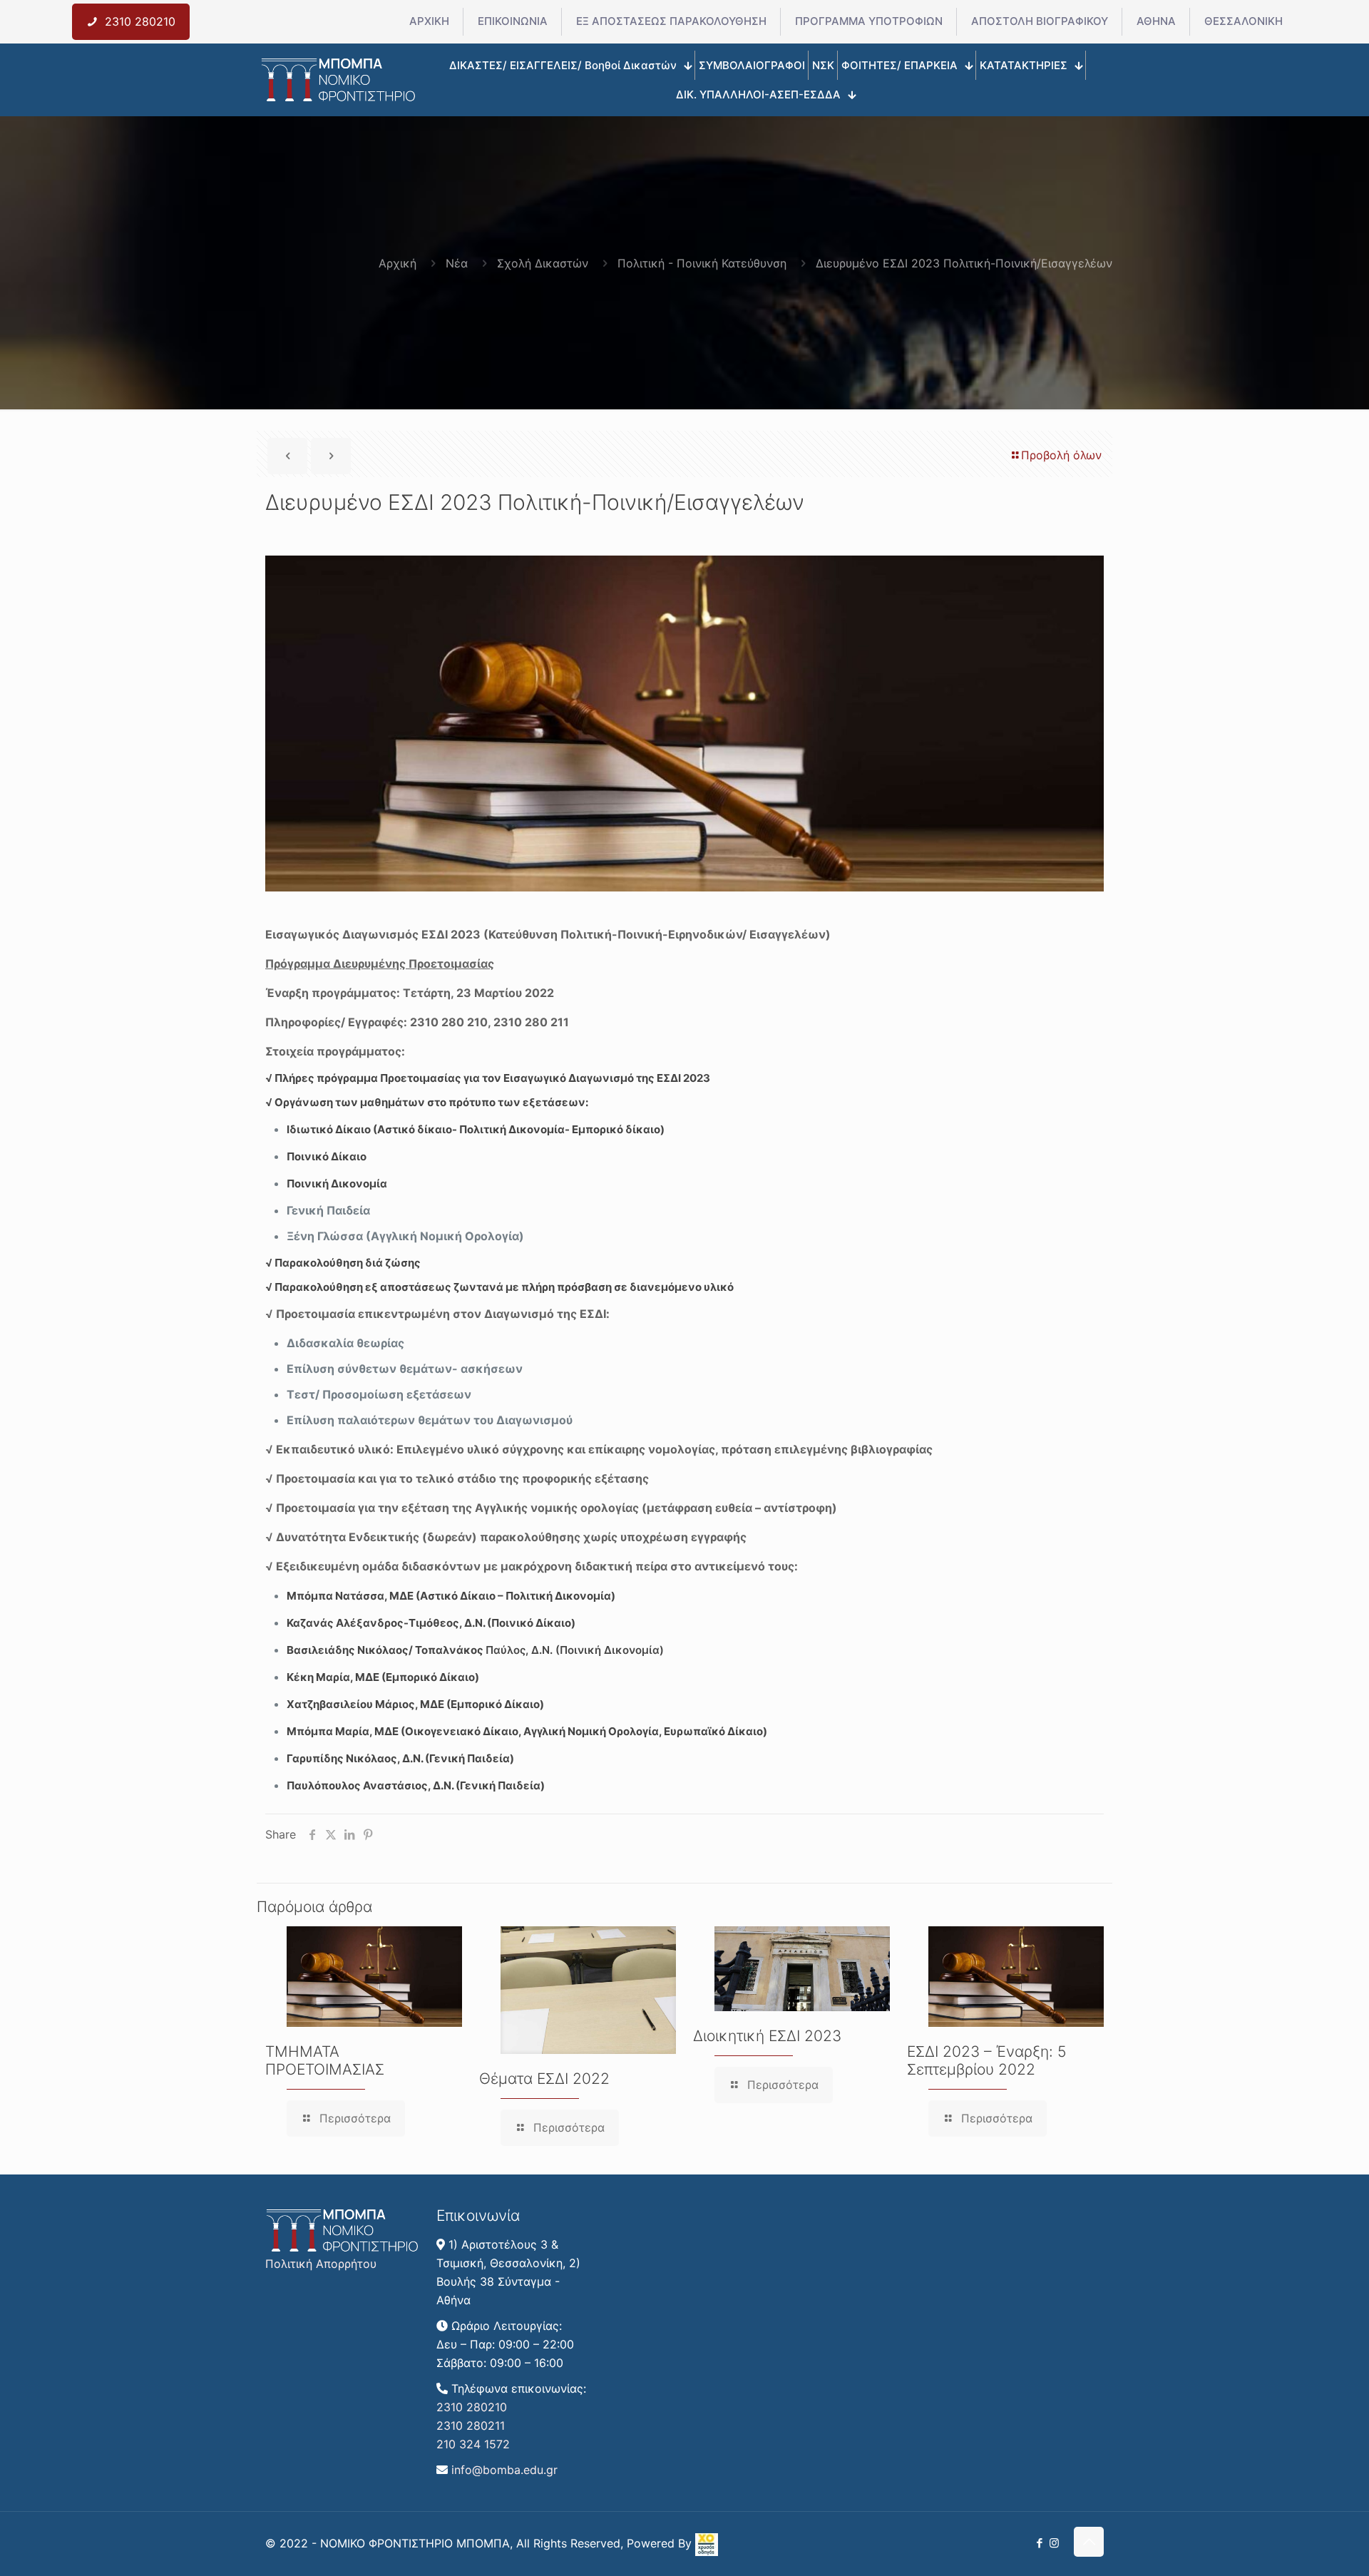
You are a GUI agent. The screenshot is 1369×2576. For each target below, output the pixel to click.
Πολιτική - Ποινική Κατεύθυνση (702, 263)
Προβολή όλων (1061, 455)
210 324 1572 (473, 2444)
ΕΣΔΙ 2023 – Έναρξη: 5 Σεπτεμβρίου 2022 (987, 2060)
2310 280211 (471, 2426)
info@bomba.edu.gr (504, 2470)
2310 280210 (472, 2407)
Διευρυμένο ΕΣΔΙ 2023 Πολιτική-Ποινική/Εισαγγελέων (964, 263)
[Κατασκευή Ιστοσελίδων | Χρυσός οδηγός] (707, 2552)
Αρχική (398, 263)
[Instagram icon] (1054, 2543)
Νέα (457, 263)
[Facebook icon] (1039, 2543)
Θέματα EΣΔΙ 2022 (544, 2079)
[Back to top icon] (1089, 2542)
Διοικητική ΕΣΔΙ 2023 (767, 2036)
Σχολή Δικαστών (543, 263)
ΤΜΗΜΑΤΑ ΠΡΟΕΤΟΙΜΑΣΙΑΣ (325, 2060)
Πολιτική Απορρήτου (321, 2264)
